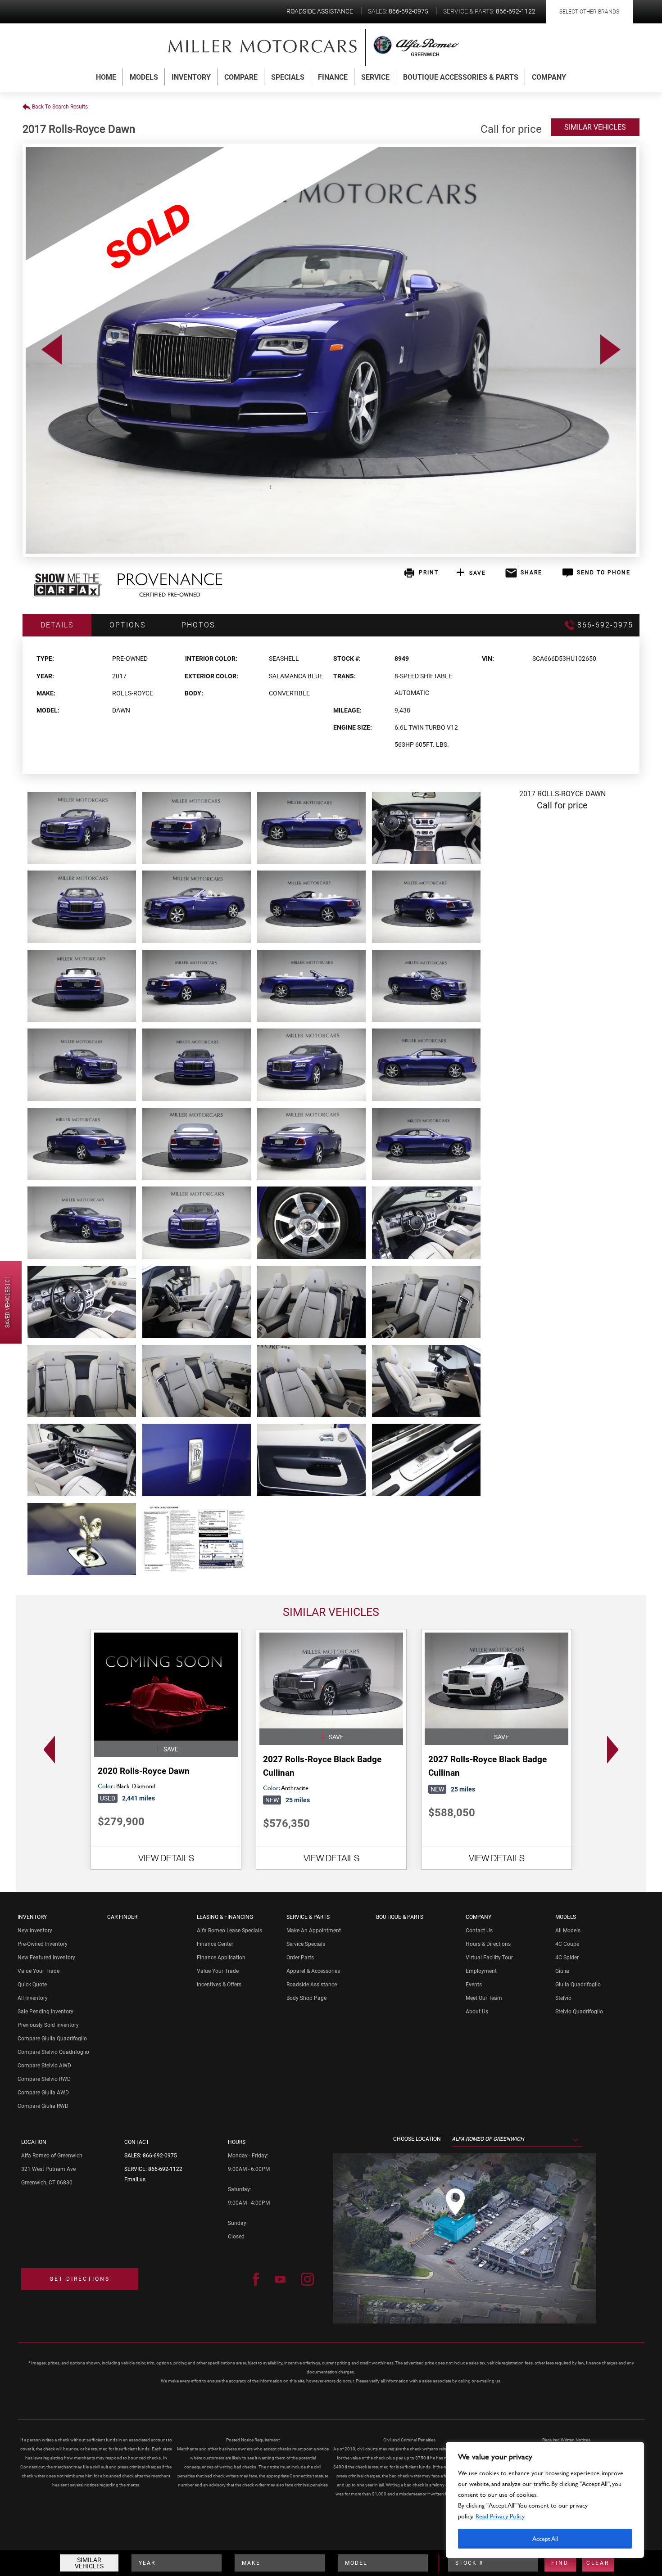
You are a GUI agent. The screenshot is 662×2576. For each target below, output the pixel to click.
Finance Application (221, 1958)
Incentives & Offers (219, 1985)
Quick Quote (32, 1985)
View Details (166, 1858)
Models (144, 77)
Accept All (545, 2538)
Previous (47, 1750)
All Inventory (33, 1998)
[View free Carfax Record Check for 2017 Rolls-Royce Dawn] (68, 594)
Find (560, 2563)
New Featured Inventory (46, 1958)
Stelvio (563, 1998)
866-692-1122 (165, 2169)
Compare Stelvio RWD (44, 2079)
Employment (481, 1971)
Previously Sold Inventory (48, 2025)
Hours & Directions (488, 1944)
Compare (241, 77)
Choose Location (417, 2139)
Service (375, 77)
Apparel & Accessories (313, 1971)
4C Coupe (567, 1944)
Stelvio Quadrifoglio (579, 2012)
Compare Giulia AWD (43, 2093)
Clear (598, 2563)
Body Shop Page (306, 1998)
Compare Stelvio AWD (44, 2066)
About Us (477, 2012)
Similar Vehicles (89, 2563)
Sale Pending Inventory (45, 2012)
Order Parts (300, 1958)
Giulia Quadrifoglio (578, 1985)
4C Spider (567, 1958)
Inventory (191, 77)
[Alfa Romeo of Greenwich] (263, 46)
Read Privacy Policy (500, 2516)
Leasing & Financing (225, 1917)
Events (474, 1985)
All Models (568, 1931)
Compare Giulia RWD (43, 2106)
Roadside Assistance (312, 1985)
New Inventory (35, 1931)
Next (615, 1750)
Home (106, 77)
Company (549, 77)
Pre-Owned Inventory (43, 1944)
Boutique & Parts (400, 1917)
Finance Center (215, 1944)
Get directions (80, 2279)
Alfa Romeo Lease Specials (229, 1931)
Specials (288, 77)
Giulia (562, 1971)
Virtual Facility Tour (489, 1958)
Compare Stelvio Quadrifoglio (53, 2052)
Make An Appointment (314, 1931)
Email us (135, 2179)
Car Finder (122, 1917)
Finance (333, 77)
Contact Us (479, 1931)
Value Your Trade (39, 1971)
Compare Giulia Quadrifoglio (52, 2039)
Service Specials (306, 1944)
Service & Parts (308, 1917)
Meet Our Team (484, 1998)
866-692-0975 (160, 2156)
